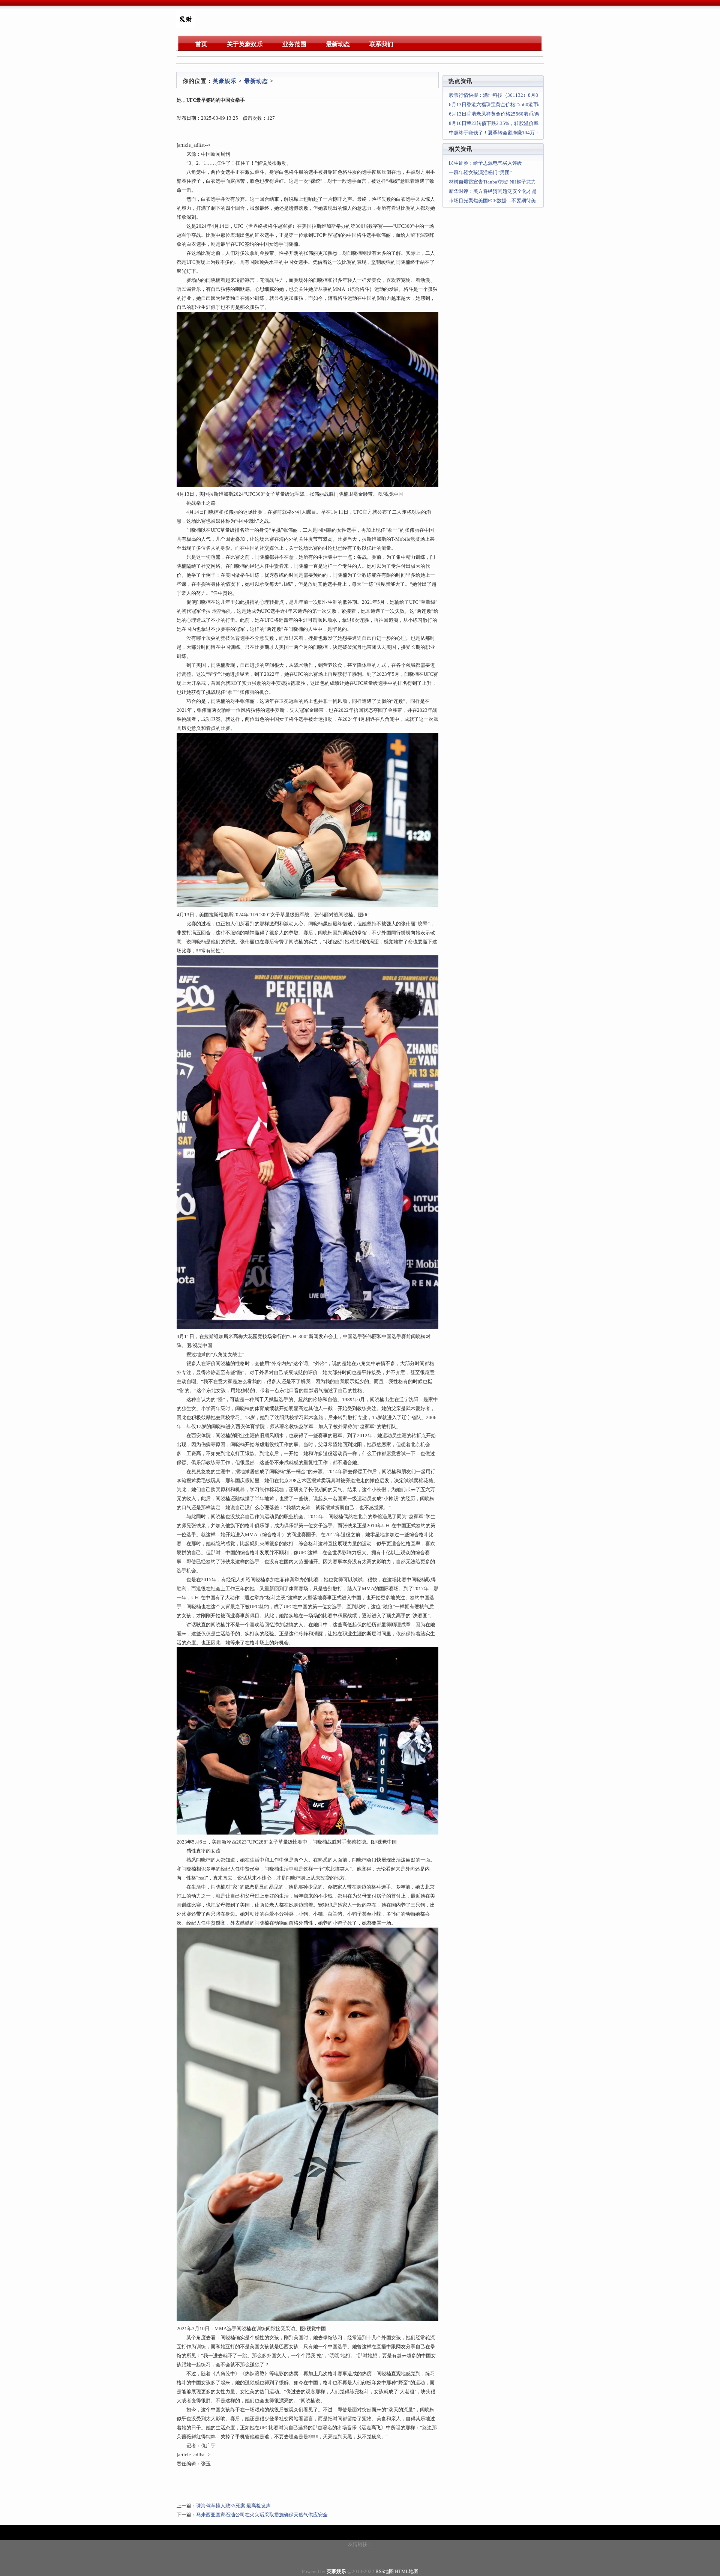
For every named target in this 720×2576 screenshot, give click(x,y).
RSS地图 (385, 2571)
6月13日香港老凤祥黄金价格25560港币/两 (494, 114)
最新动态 (256, 81)
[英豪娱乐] (186, 26)
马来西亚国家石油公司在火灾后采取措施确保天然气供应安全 (262, 2515)
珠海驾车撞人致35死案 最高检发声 (233, 2506)
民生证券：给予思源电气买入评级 (485, 163)
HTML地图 (407, 2571)
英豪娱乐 (225, 81)
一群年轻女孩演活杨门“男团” (480, 172)
